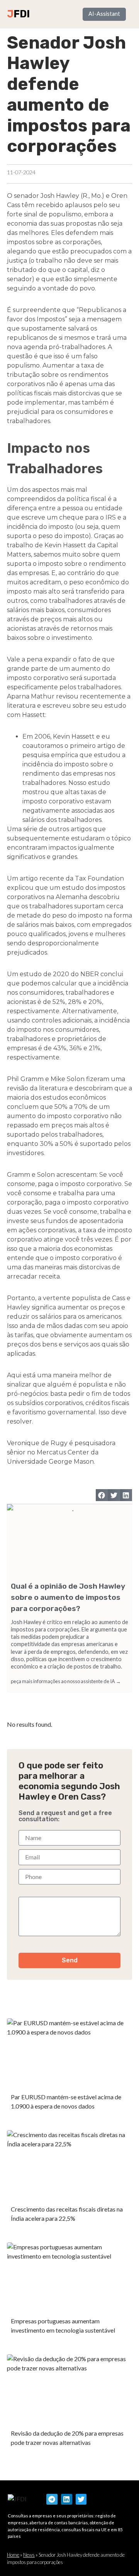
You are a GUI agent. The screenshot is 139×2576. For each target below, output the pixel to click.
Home (13, 2555)
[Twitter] (81, 2499)
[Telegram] (52, 2499)
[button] (102, 1495)
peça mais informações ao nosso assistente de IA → (66, 1681)
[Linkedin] (67, 2499)
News (29, 2555)
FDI (22, 14)
